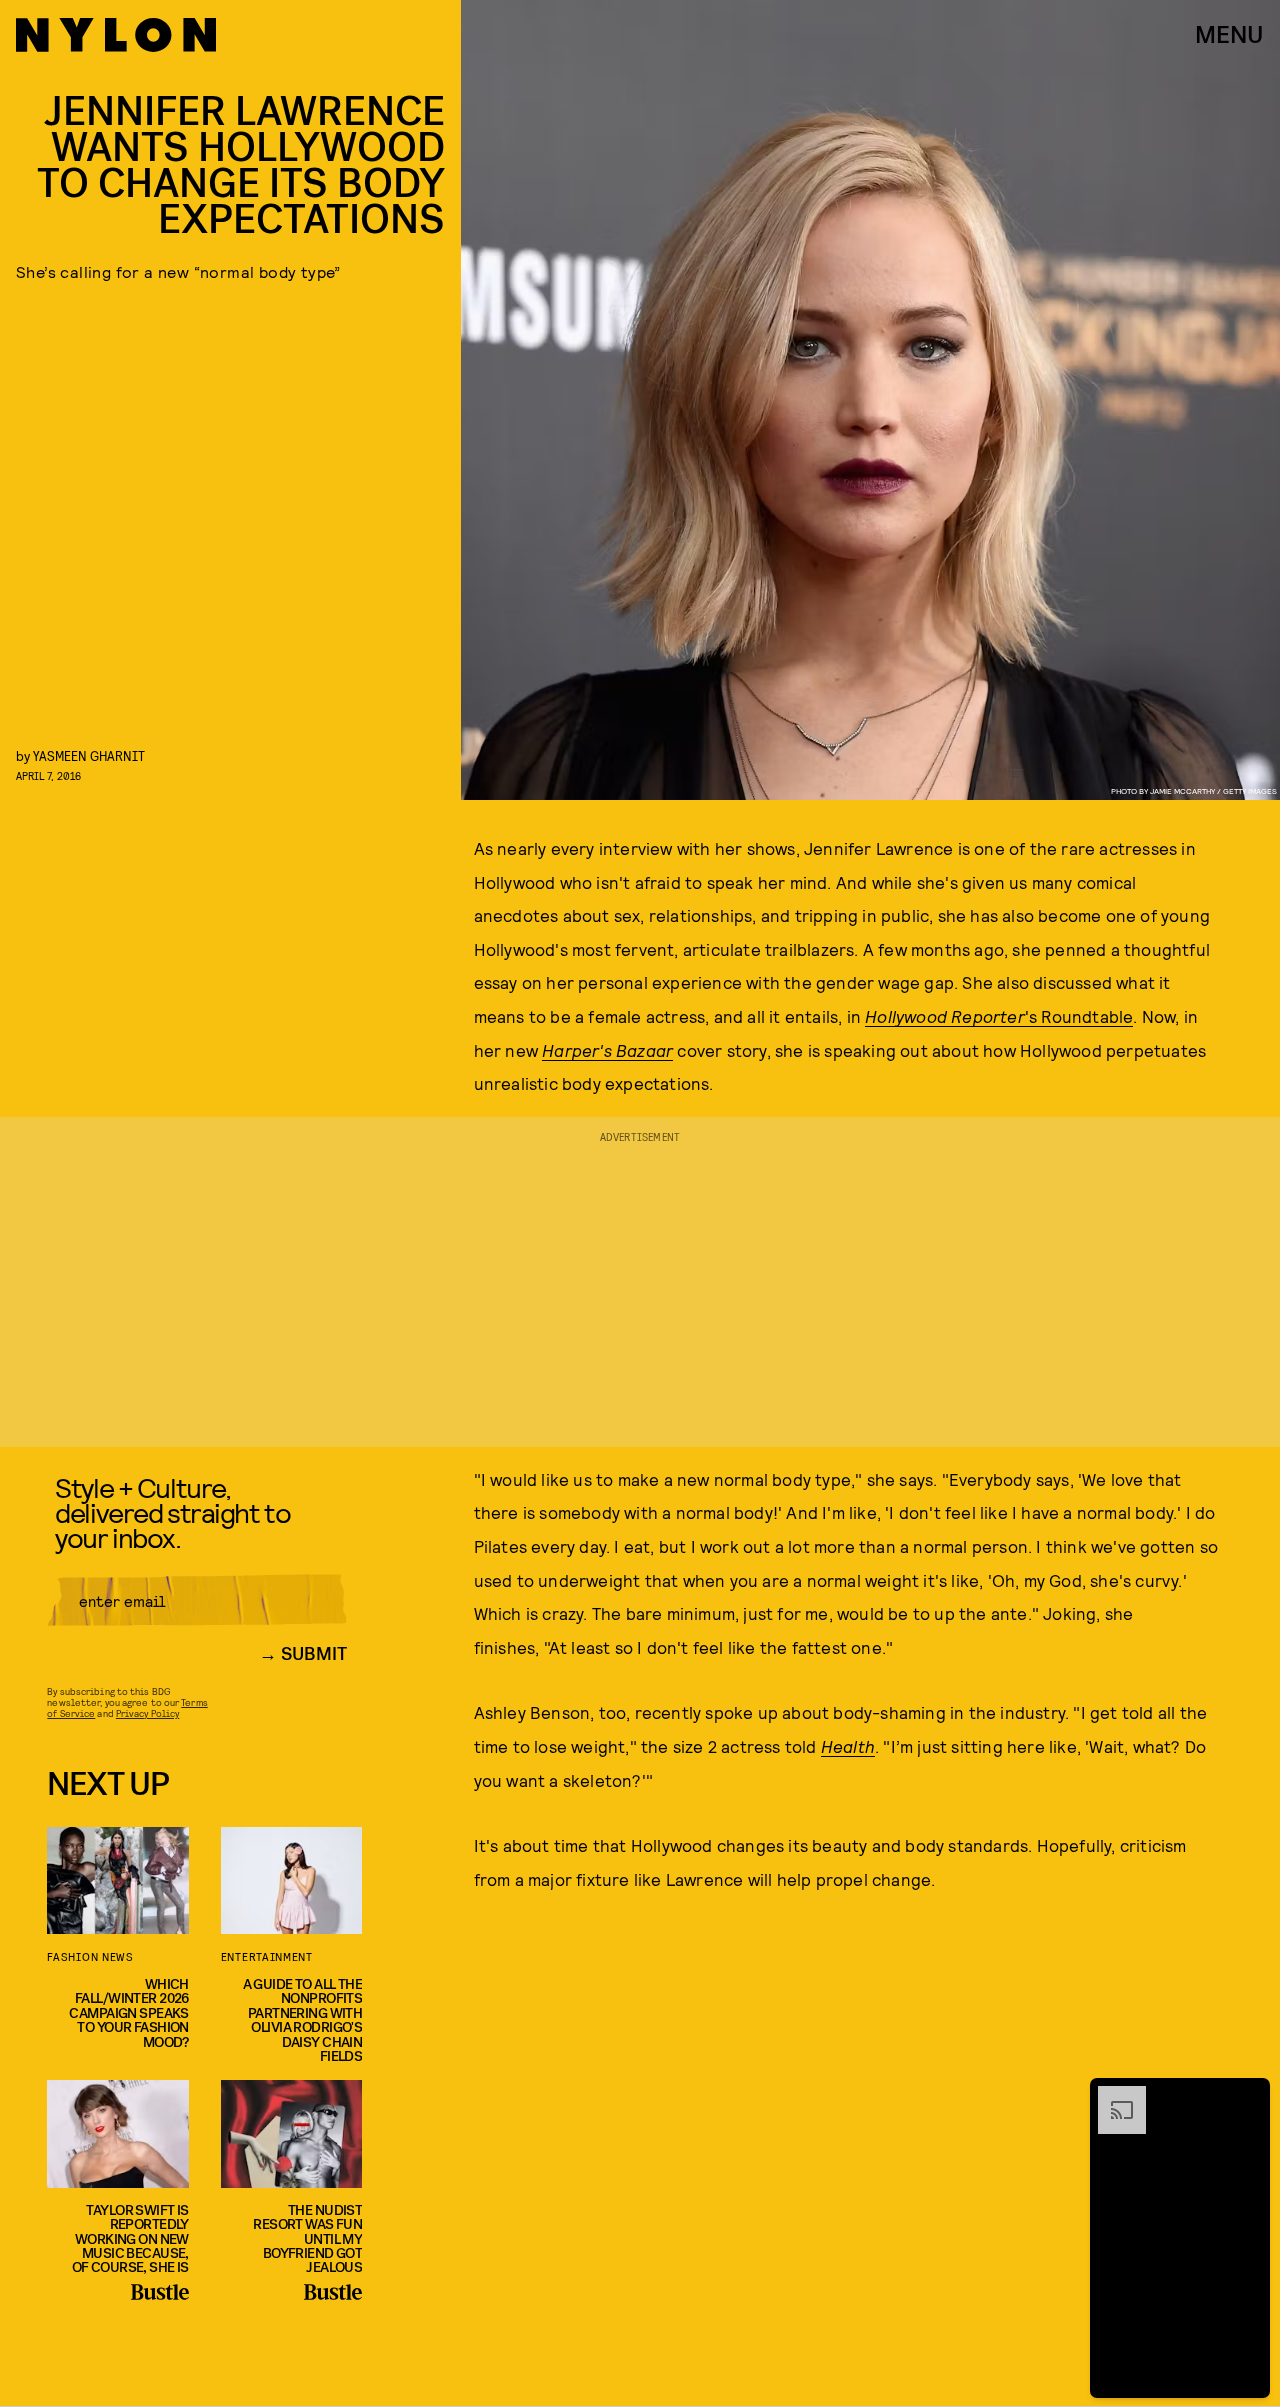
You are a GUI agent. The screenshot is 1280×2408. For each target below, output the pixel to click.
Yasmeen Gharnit (89, 755)
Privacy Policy (147, 1713)
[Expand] (1112, 2096)
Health (848, 1746)
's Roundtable (999, 1016)
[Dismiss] (1248, 2096)
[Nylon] (116, 35)
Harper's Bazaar (607, 1050)
